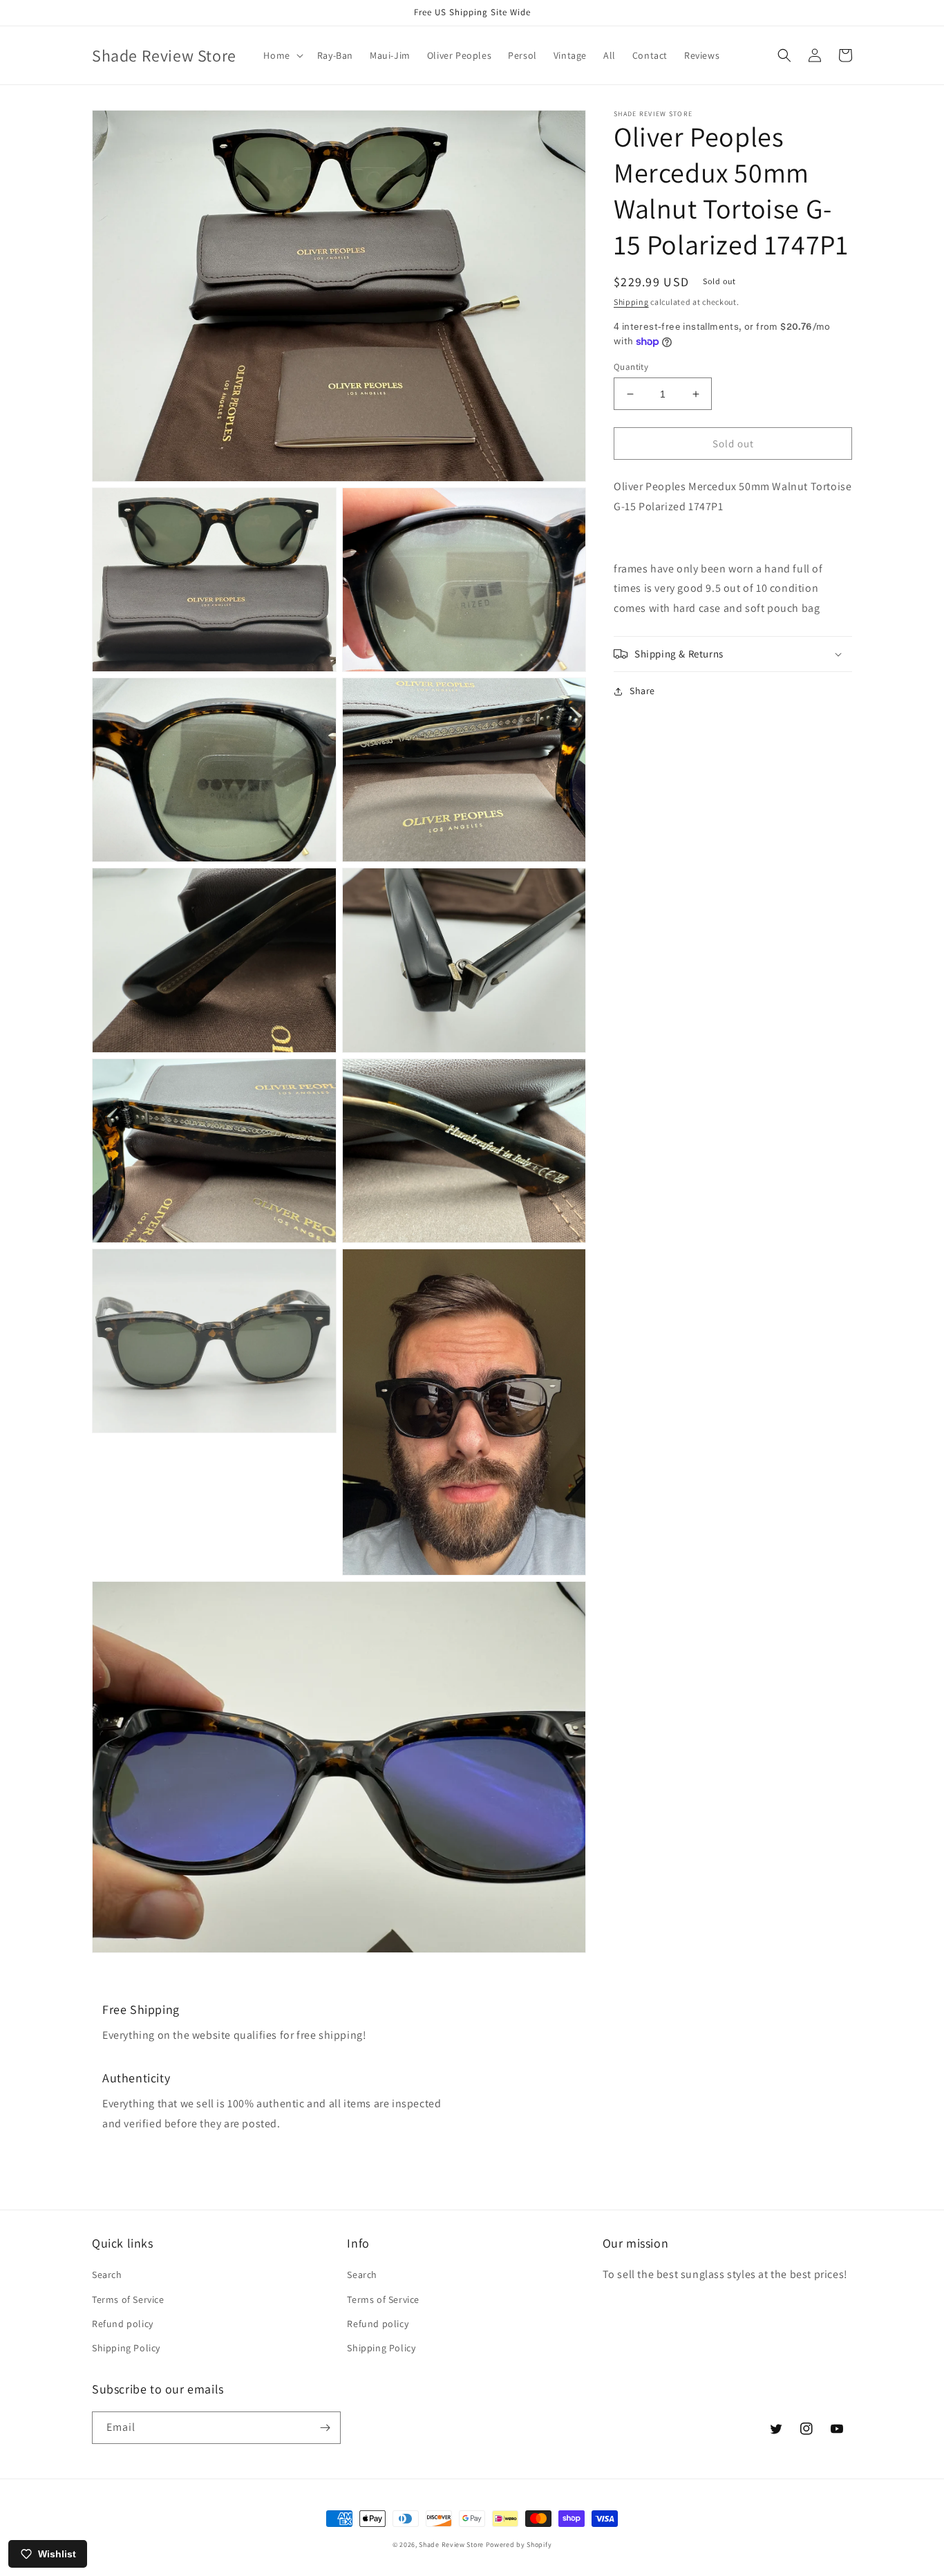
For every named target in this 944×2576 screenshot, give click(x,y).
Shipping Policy (126, 2348)
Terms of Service (128, 2299)
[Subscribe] (325, 2428)
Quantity (631, 367)
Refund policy (123, 2324)
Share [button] (642, 691)
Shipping (631, 302)
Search (107, 2275)
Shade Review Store (451, 2545)
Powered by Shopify (519, 2545)
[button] (282, 55)
